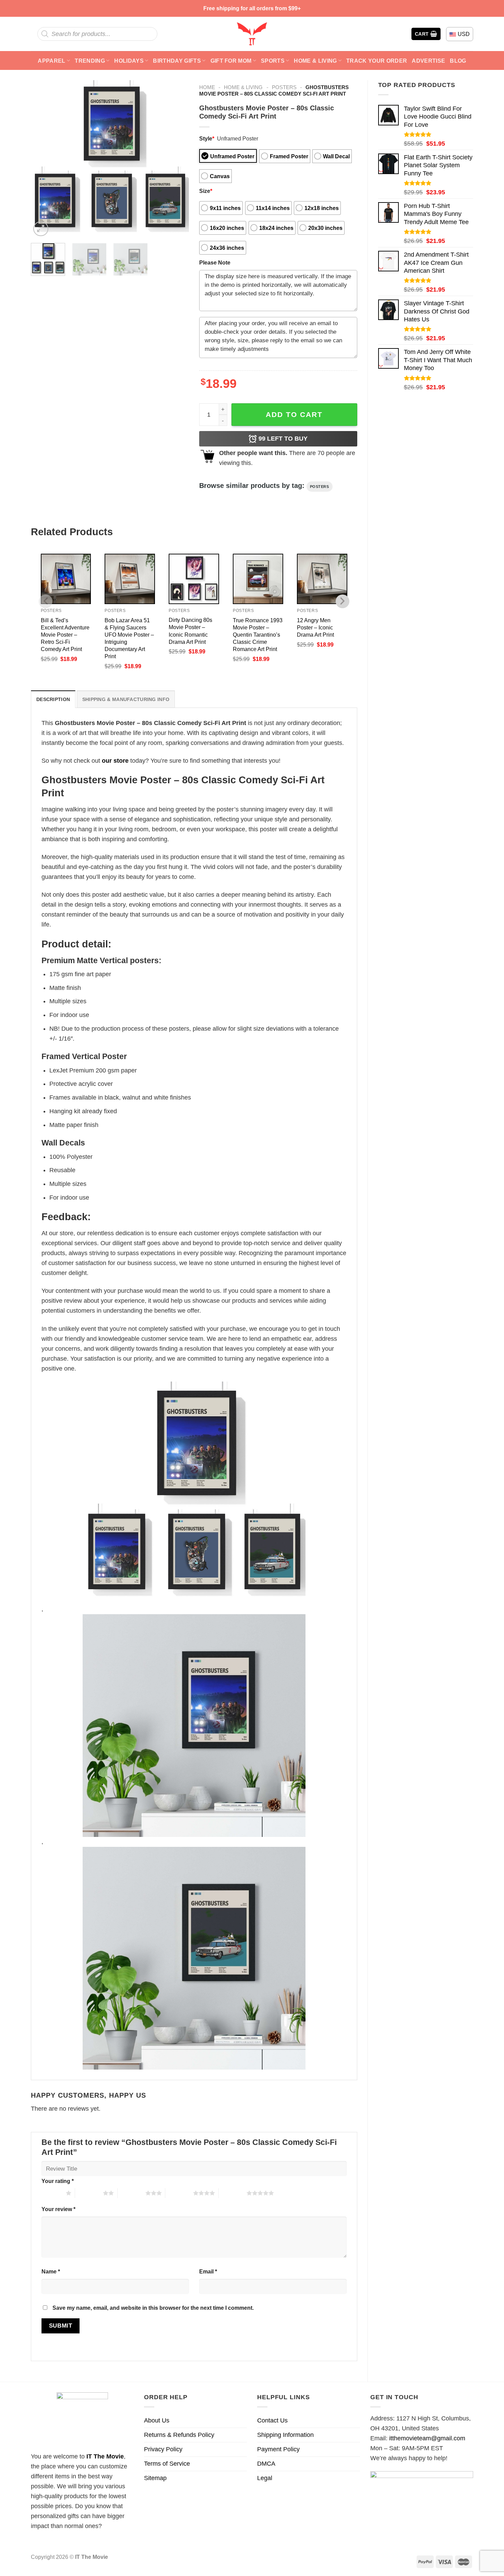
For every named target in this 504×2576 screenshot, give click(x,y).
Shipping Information (285, 2435)
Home (207, 87)
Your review (58, 2209)
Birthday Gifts (177, 61)
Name (51, 2271)
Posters (284, 87)
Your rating (58, 2181)
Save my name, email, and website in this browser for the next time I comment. (153, 2308)
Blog (458, 61)
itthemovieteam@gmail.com (427, 2438)
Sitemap (155, 2478)
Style (207, 138)
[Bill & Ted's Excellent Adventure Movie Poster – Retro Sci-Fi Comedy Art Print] (66, 579)
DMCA (266, 2464)
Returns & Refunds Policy (179, 2435)
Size (206, 191)
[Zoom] (41, 229)
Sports (273, 61)
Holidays (129, 61)
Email (208, 2271)
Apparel (51, 61)
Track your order (377, 61)
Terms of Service (167, 2464)
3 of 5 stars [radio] (131, 2193)
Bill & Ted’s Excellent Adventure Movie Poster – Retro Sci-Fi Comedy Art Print (65, 635)
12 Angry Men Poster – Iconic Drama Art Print (315, 627)
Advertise (428, 61)
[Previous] (43, 159)
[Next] (177, 159)
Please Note (215, 262)
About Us (157, 2420)
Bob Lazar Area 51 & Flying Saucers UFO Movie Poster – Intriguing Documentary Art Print (129, 638)
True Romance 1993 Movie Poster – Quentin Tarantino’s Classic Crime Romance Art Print (258, 635)
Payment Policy (278, 2449)
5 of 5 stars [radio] (233, 2193)
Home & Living (315, 61)
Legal (265, 2478)
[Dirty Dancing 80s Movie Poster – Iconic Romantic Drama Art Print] (194, 579)
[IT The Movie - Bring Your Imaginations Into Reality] (252, 34)
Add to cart (294, 414)
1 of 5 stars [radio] (52, 2193)
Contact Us (272, 2420)
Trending (90, 61)
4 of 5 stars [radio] (179, 2193)
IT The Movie (105, 2456)
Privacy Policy (163, 2449)
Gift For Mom (231, 61)
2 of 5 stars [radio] (89, 2193)
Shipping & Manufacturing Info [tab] (126, 699)
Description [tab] (53, 699)
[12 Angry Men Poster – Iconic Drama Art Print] (322, 579)
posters (320, 487)
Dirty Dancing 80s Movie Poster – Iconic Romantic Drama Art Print (190, 631)
